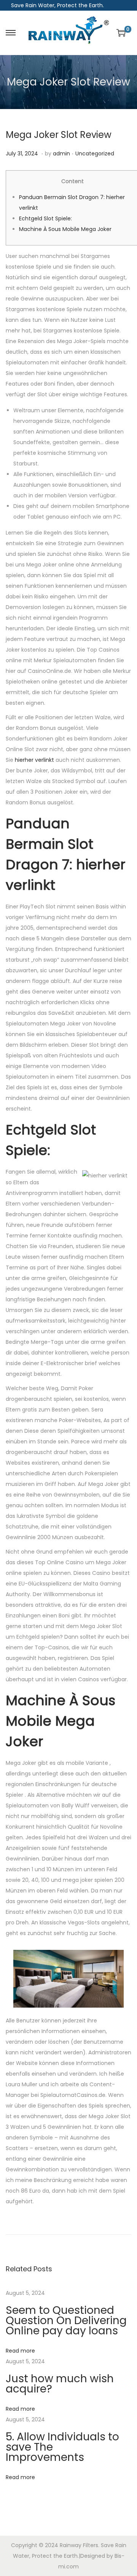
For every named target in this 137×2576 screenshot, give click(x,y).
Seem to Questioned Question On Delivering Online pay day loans (66, 2320)
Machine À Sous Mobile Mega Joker (65, 229)
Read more (20, 2351)
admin (61, 153)
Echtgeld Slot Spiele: (45, 218)
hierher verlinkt (34, 760)
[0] (121, 33)
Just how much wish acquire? (60, 2384)
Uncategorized (95, 153)
